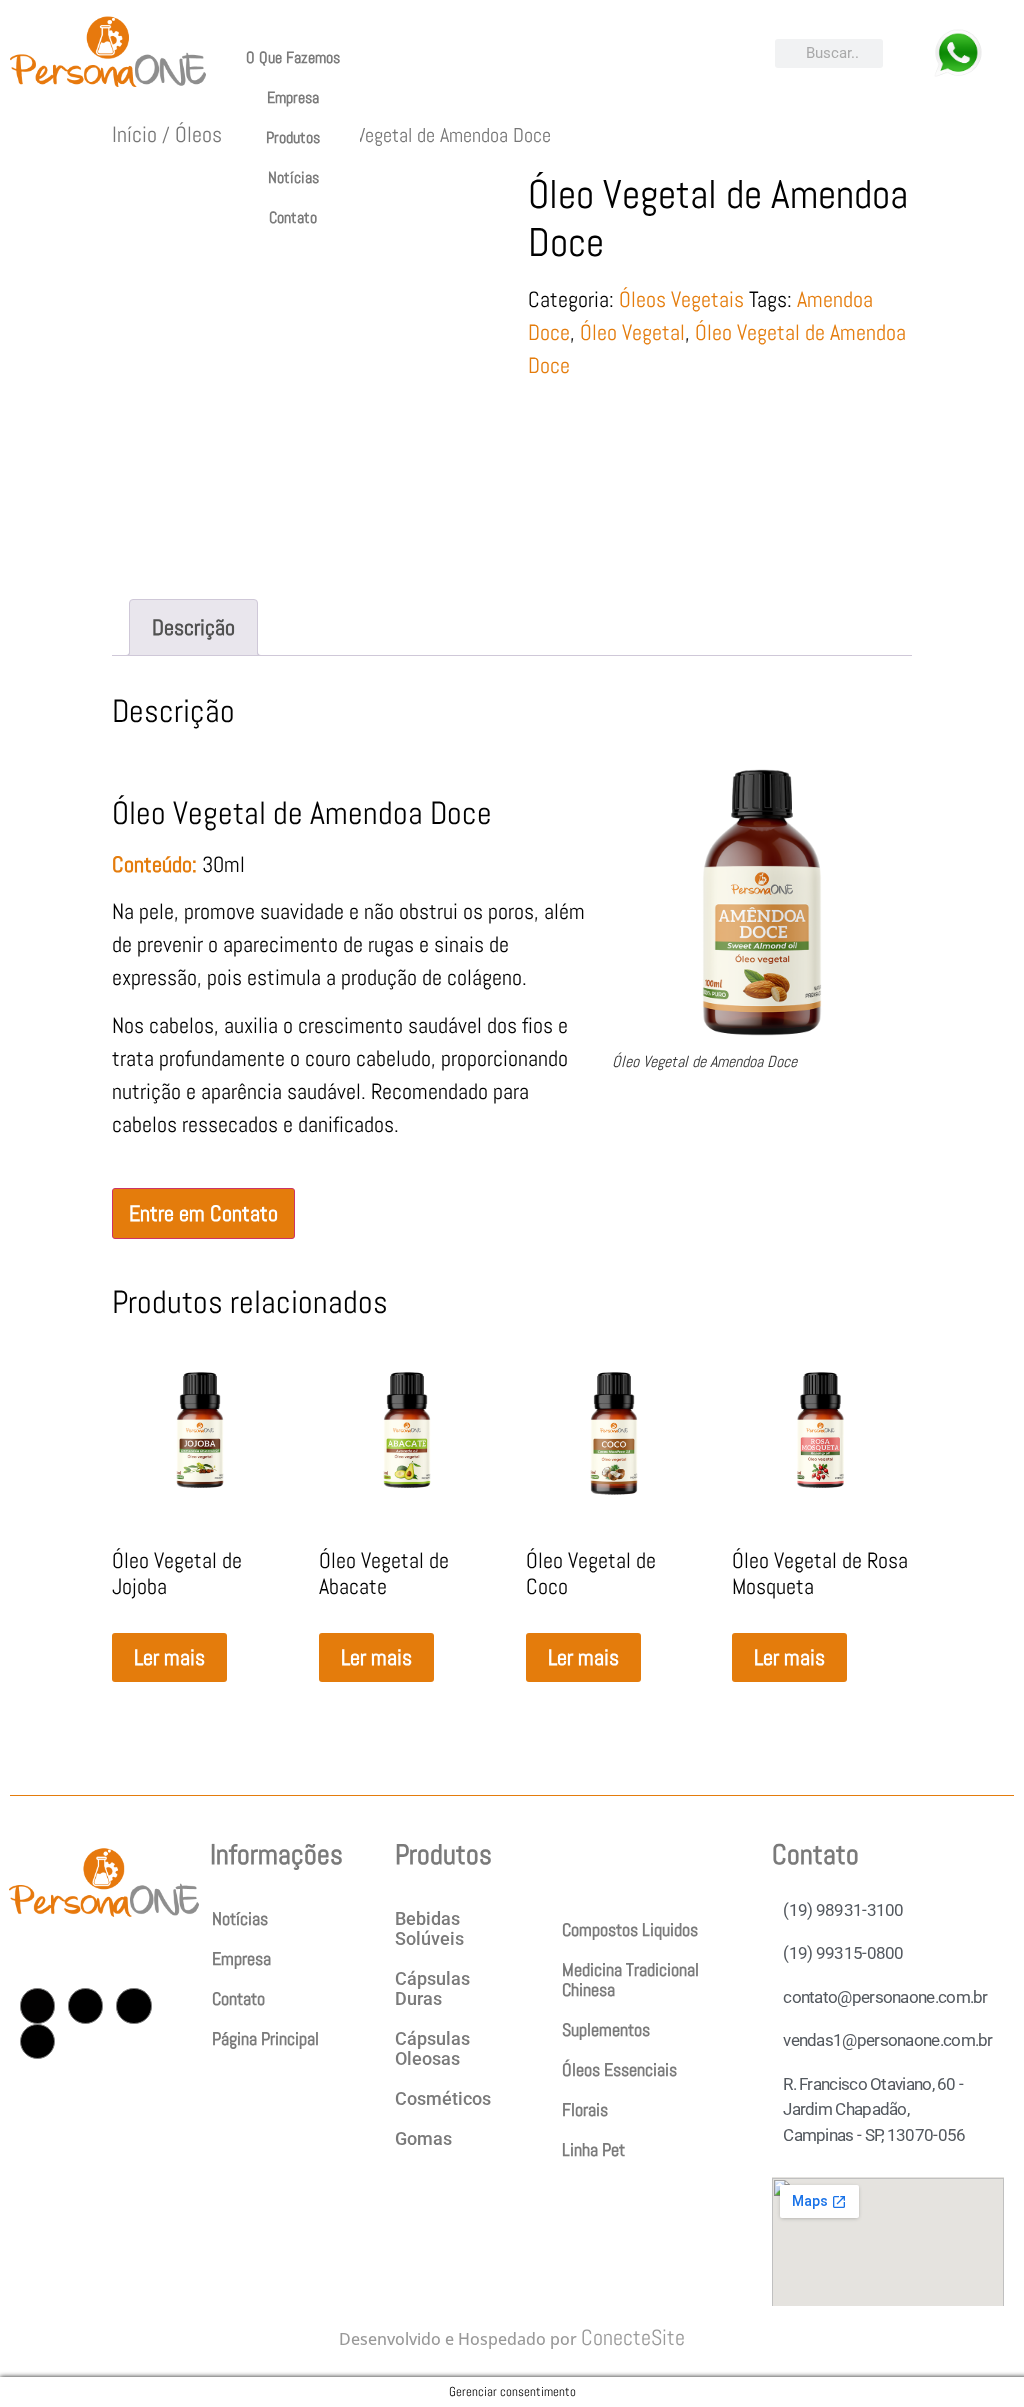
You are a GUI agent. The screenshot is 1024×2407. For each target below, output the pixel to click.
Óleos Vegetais (681, 299)
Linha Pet (593, 2149)
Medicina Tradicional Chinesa (630, 1979)
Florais (585, 2109)
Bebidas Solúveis (429, 1928)
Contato (293, 217)
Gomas (423, 2138)
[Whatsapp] (37, 2041)
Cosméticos (443, 2098)
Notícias (293, 177)
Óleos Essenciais (619, 2069)
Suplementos (606, 2029)
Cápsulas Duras (432, 1988)
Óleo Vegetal (632, 332)
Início (134, 134)
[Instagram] (37, 2005)
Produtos (293, 137)
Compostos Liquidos (630, 1929)
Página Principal (265, 2038)
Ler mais (169, 1657)
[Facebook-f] (85, 2005)
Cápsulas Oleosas (432, 2048)
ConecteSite (633, 2337)
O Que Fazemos (293, 57)
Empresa (293, 97)
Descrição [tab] (193, 627)
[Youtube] (133, 2005)
